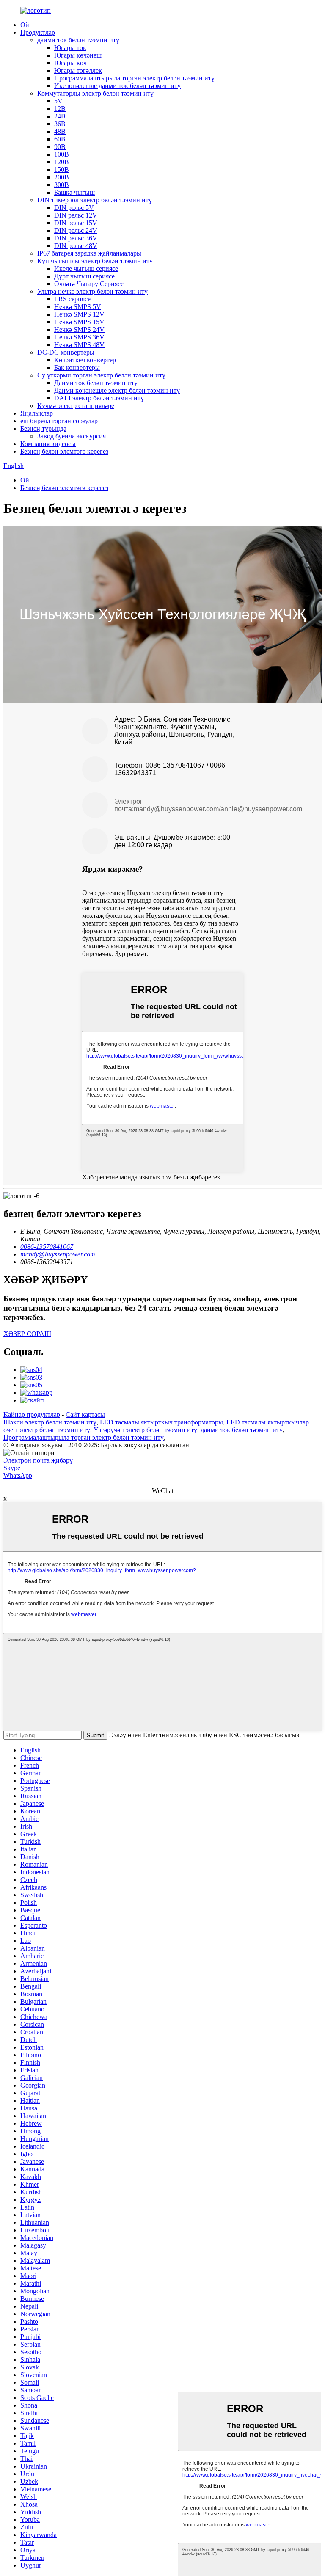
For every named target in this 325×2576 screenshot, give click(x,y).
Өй (25, 25)
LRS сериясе (72, 299)
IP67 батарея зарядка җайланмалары (89, 253)
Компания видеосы (48, 444)
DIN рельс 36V (76, 238)
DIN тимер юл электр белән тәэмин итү (95, 200)
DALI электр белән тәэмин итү (99, 398)
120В (62, 162)
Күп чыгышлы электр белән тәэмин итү (95, 261)
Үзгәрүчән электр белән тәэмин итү (145, 1430)
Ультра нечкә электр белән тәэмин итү (92, 291)
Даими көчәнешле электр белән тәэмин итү (117, 390)
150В (62, 169)
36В (60, 124)
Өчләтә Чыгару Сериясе (89, 284)
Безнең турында (43, 428)
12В (60, 109)
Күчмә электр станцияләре (76, 406)
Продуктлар (38, 32)
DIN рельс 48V (76, 246)
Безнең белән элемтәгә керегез (64, 451)
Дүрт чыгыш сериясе (84, 276)
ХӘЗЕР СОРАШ (27, 1334)
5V (58, 101)
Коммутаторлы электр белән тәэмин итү (95, 93)
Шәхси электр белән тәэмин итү (50, 1422)
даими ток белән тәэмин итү (78, 40)
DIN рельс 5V (74, 208)
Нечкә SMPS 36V (79, 337)
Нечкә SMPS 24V (79, 329)
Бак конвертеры (77, 368)
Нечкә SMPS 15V (79, 322)
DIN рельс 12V (76, 215)
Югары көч (70, 63)
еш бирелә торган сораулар (59, 421)
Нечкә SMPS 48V (79, 345)
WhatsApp (18, 1475)
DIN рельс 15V (76, 223)
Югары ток (70, 48)
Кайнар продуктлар (32, 1415)
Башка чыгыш (74, 192)
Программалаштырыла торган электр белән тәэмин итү (134, 78)
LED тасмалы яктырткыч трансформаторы (161, 1422)
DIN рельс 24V (76, 230)
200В (62, 177)
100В (62, 154)
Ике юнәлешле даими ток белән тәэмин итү (117, 86)
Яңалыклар (37, 413)
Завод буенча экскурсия (72, 436)
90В (60, 147)
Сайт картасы (85, 1415)
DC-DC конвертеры (66, 352)
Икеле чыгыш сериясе (86, 269)
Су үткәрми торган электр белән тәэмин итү (101, 375)
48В (60, 131)
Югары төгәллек (78, 70)
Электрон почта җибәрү (38, 1460)
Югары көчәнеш (78, 55)
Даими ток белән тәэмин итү (96, 383)
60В (60, 139)
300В (62, 185)
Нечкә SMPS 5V (78, 307)
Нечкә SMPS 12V (79, 314)
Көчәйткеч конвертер (85, 360)
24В (60, 116)
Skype (12, 1468)
